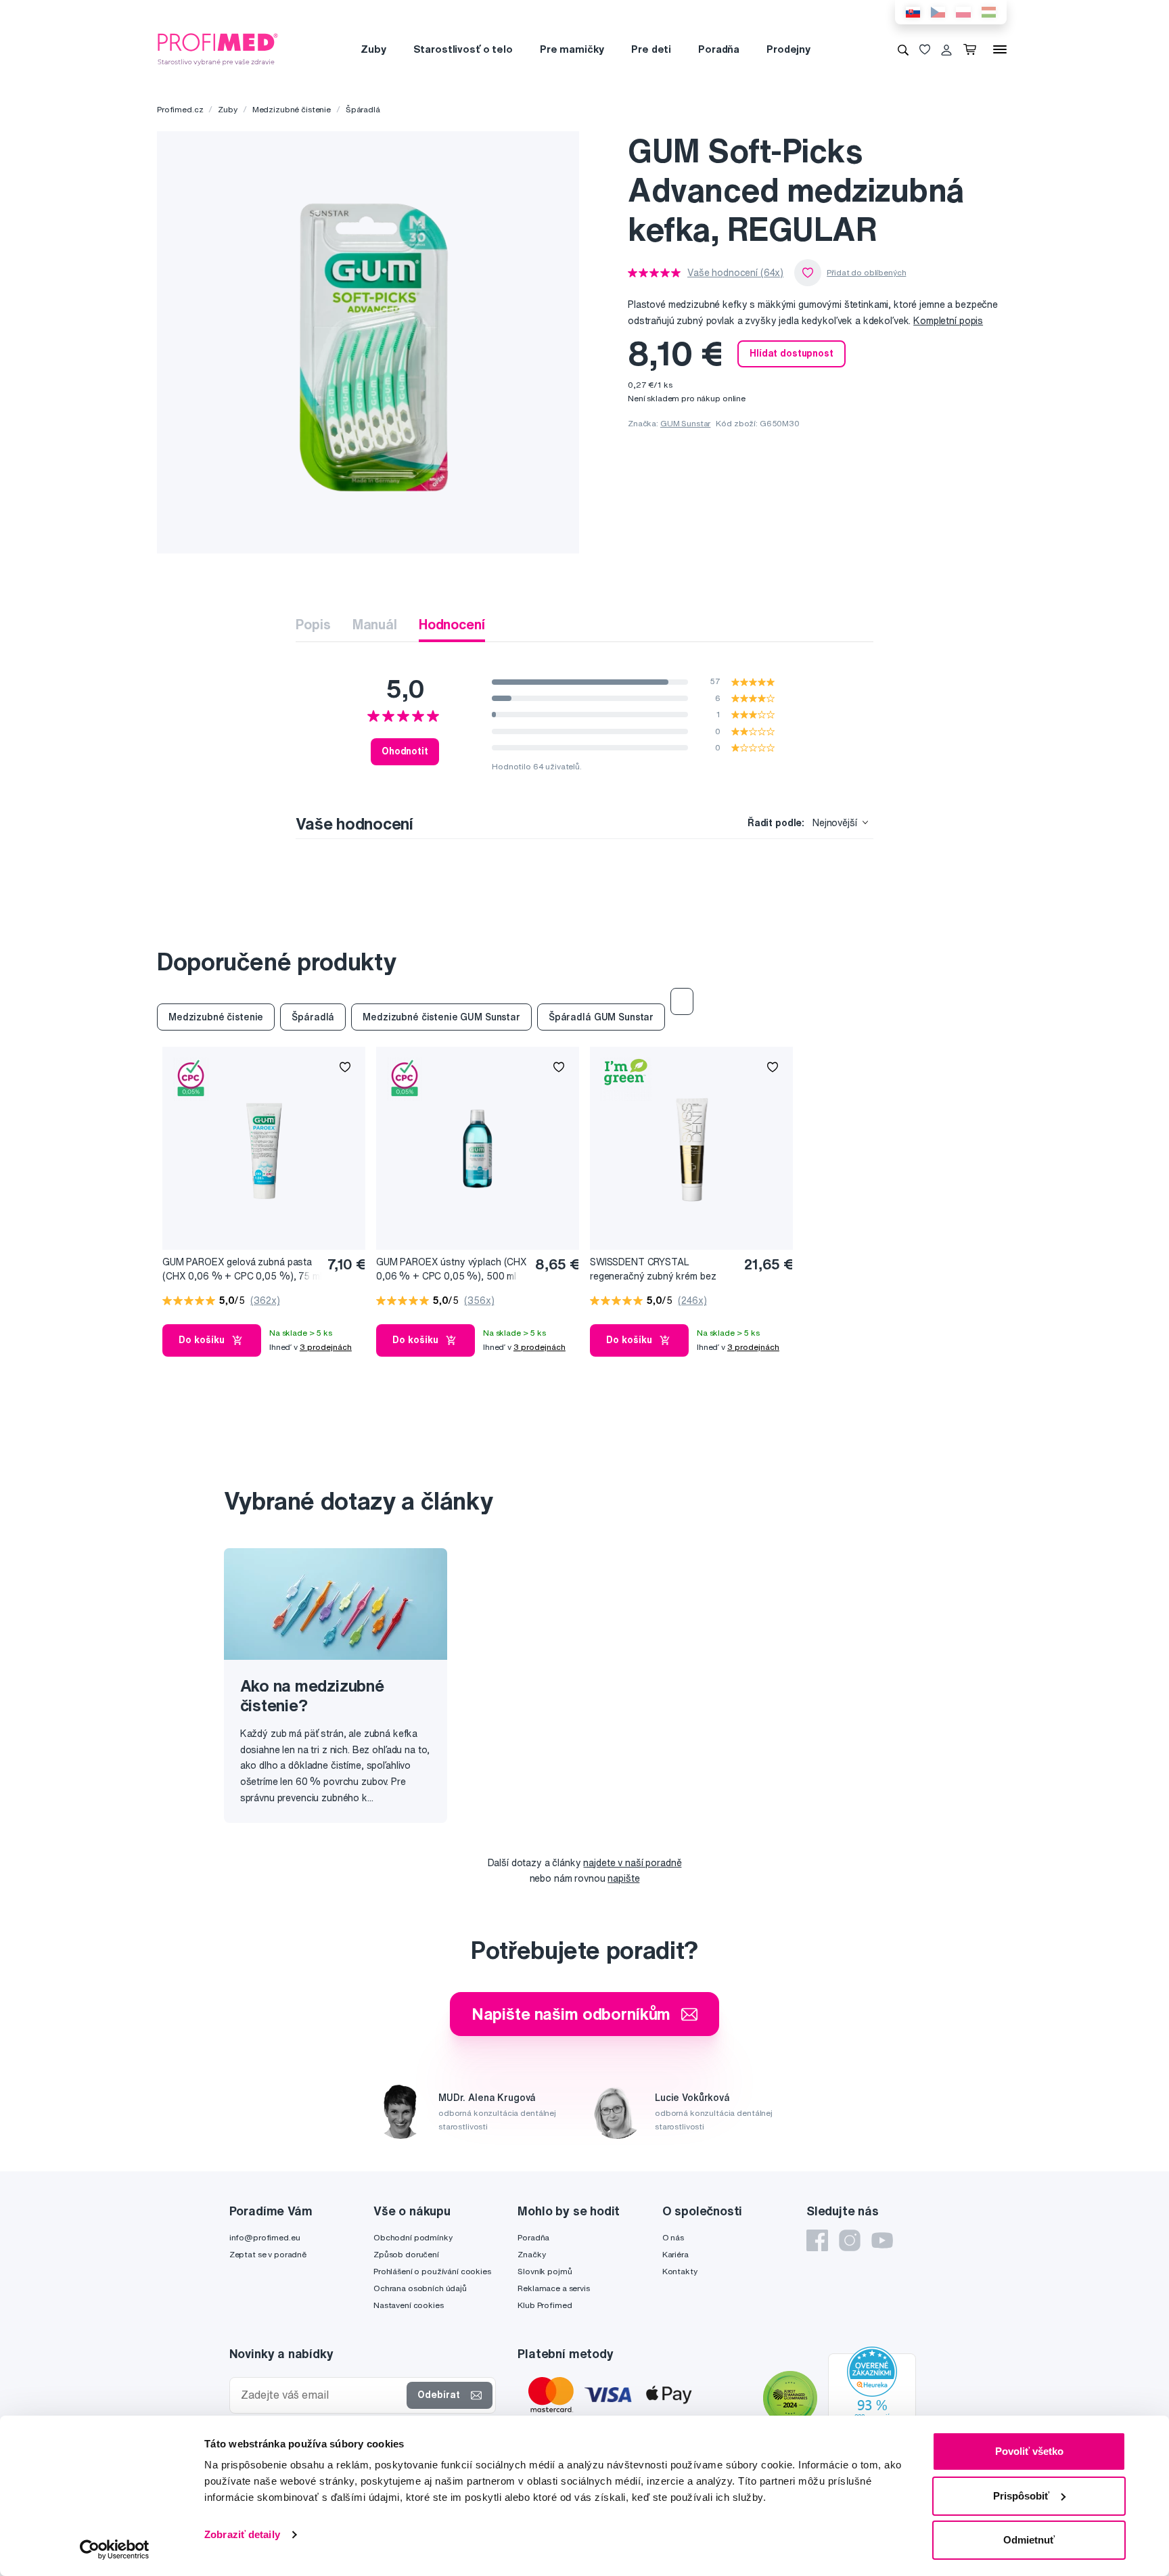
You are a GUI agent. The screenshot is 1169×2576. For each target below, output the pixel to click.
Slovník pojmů (545, 2271)
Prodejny (788, 49)
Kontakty (680, 2271)
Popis (313, 624)
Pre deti (651, 49)
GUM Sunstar (685, 423)
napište (623, 1878)
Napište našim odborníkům (571, 2014)
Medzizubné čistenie (292, 109)
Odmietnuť (1029, 2540)
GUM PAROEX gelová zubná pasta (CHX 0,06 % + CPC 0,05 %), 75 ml (242, 1269)
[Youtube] (882, 2240)
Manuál (375, 624)
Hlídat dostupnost (792, 353)
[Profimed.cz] (218, 49)
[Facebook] (817, 2240)
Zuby (373, 49)
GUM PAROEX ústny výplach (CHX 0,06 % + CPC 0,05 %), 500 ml (452, 1269)
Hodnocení (452, 624)
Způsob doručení (406, 2254)
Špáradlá (363, 109)
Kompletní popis (948, 321)
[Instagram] (850, 2240)
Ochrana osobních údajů (420, 2288)
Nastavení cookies (409, 2305)
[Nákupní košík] (972, 49)
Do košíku (202, 1340)
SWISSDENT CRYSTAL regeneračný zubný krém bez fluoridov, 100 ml (653, 1270)
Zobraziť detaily (242, 2534)
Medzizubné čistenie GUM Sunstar (441, 1017)
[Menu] (1000, 49)
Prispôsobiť (1021, 2496)
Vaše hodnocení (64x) (735, 273)
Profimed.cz (180, 109)
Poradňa (719, 49)
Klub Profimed (545, 2305)
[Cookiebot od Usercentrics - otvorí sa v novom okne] (115, 2550)
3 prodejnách (326, 1347)
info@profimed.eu (265, 2237)
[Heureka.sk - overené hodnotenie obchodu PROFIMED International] (872, 2399)
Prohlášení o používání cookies (432, 2271)
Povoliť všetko (1029, 2451)
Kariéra (675, 2254)
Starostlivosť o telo (463, 49)
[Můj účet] (946, 49)
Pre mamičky (572, 49)
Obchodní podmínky (413, 2237)
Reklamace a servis (553, 2288)
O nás (673, 2237)
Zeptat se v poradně (268, 2254)
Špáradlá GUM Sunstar (601, 1017)
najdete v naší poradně (632, 1863)
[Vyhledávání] (903, 49)
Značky (531, 2254)
